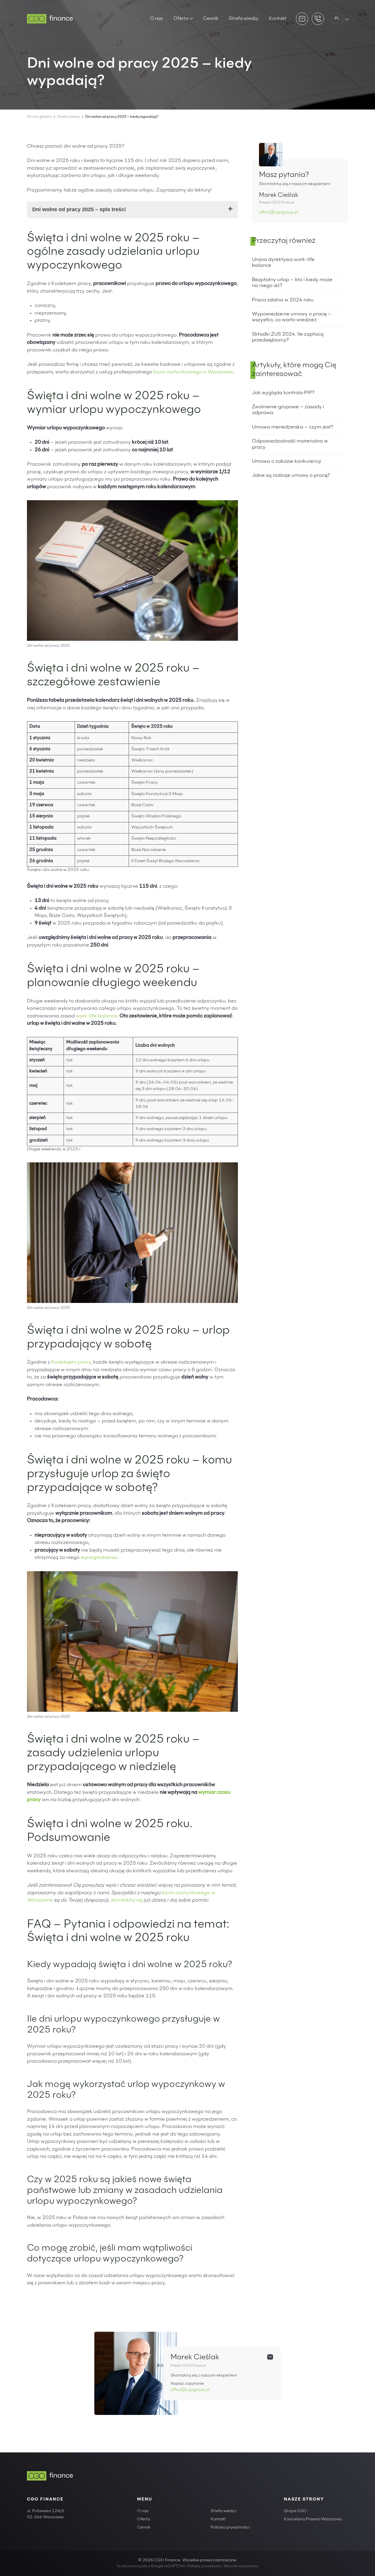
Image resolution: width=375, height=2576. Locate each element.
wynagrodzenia (99, 1558)
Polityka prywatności (230, 2528)
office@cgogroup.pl (278, 213)
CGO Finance (45, 2500)
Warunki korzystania (241, 2566)
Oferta (181, 19)
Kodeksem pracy (71, 1363)
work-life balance (97, 1016)
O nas (156, 19)
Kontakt (278, 19)
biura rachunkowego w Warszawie (193, 372)
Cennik (211, 19)
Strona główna (39, 117)
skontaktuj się (126, 1901)
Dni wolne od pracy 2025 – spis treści (79, 209)
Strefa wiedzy (244, 19)
